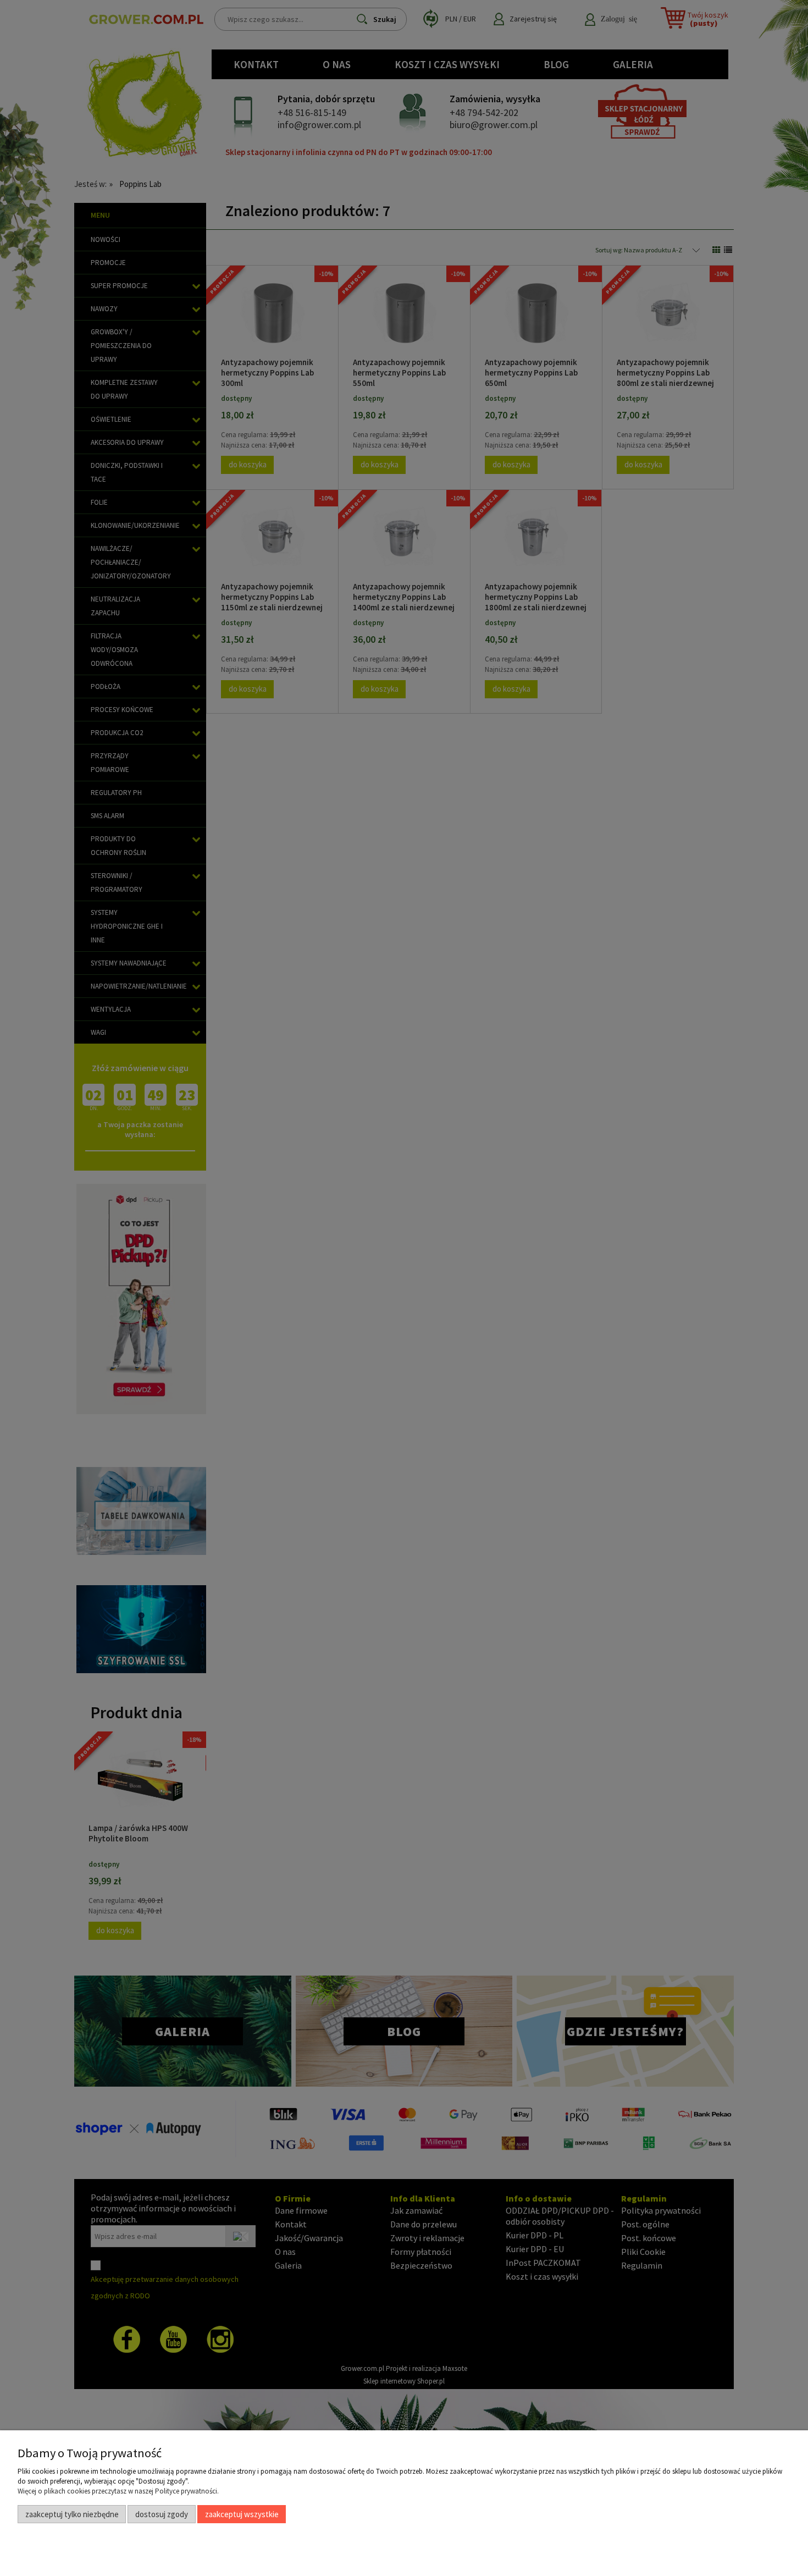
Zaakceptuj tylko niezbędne (72, 2514)
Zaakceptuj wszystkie (242, 2514)
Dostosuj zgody (162, 2514)
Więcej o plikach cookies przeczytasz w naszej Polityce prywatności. (118, 2491)
